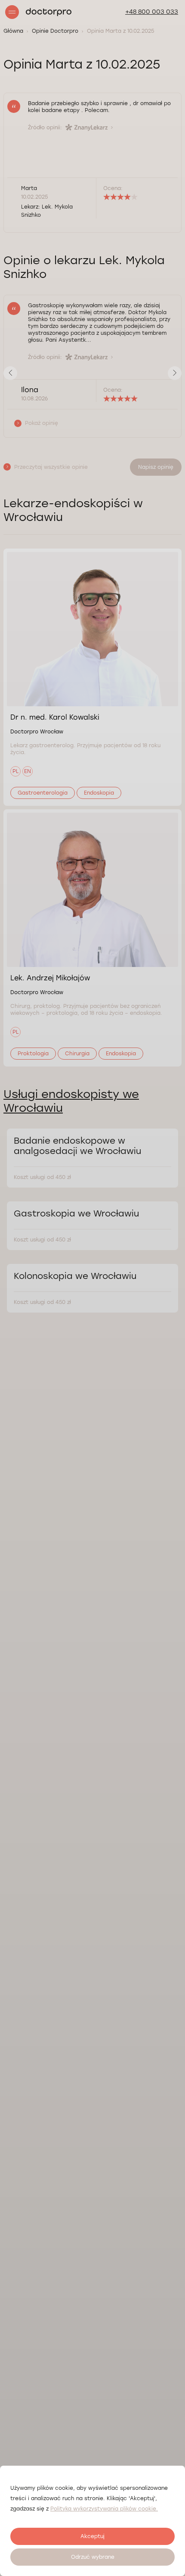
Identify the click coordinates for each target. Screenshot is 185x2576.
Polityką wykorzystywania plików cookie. (104, 2509)
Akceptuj (92, 2536)
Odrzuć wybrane (93, 2557)
